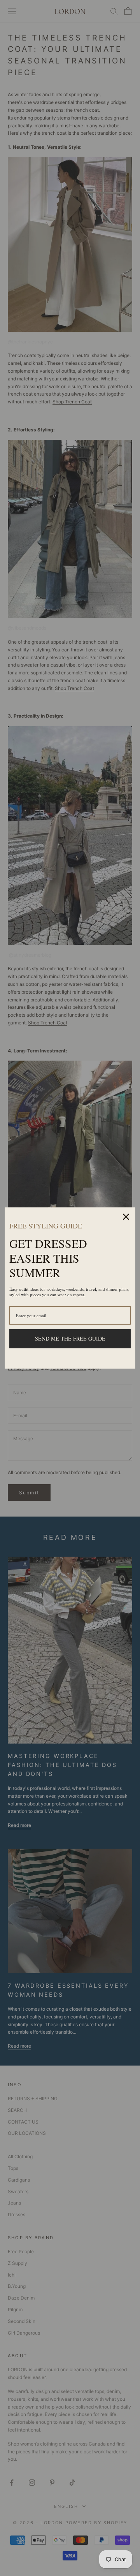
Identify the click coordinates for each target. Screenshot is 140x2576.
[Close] (126, 1217)
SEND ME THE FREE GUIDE (70, 1338)
